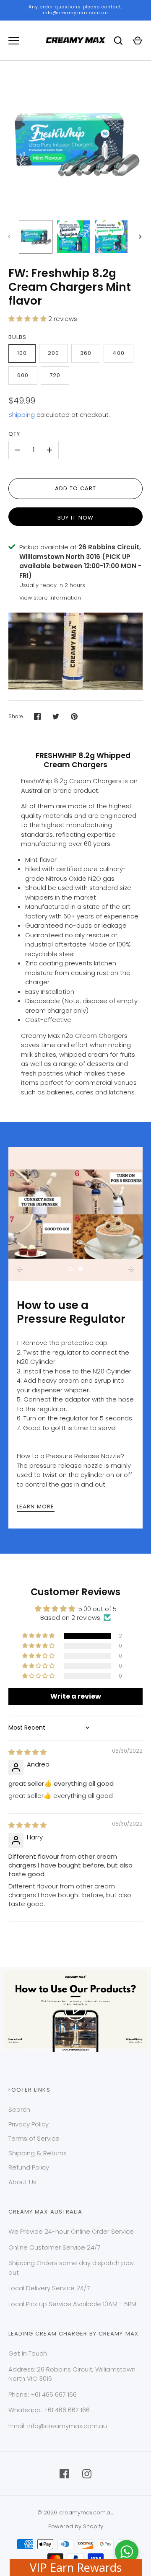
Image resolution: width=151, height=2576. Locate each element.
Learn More (36, 1507)
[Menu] (14, 41)
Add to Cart (76, 488)
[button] (28, 319)
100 (22, 353)
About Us (22, 2182)
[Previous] (20, 1269)
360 (86, 353)
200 (53, 353)
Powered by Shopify (76, 2526)
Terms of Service (34, 2138)
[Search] (118, 41)
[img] (27, 1752)
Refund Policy (29, 2167)
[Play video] (75, 2010)
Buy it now (75, 518)
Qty (14, 434)
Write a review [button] (76, 1696)
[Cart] (138, 41)
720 (55, 375)
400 (118, 353)
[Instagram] (87, 2474)
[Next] (141, 237)
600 (23, 375)
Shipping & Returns (38, 2153)
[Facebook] (64, 2474)
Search (19, 2109)
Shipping (22, 415)
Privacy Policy (29, 2124)
